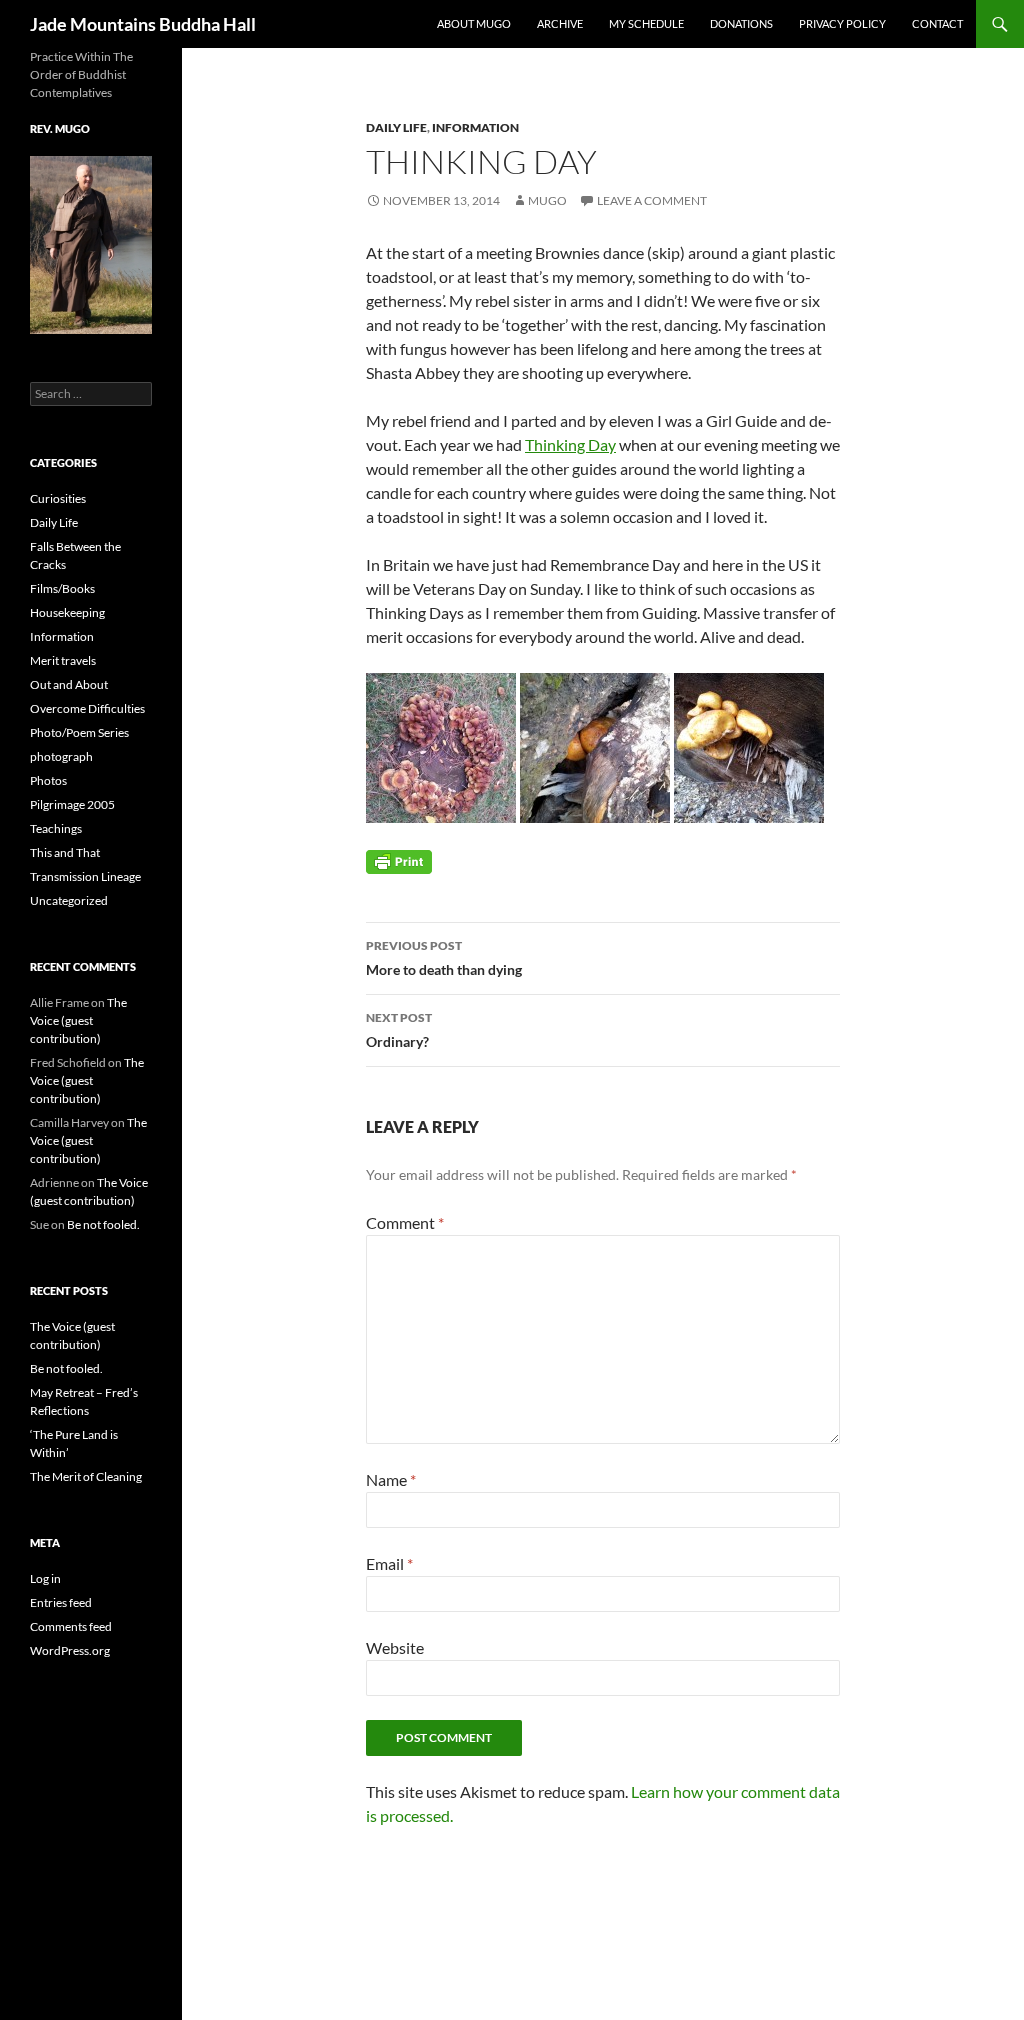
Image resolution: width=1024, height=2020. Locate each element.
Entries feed (61, 1602)
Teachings (56, 828)
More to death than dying (444, 958)
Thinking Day (570, 444)
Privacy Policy (842, 23)
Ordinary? (399, 1030)
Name (391, 1479)
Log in (45, 1578)
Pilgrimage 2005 (72, 804)
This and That (65, 852)
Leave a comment (652, 200)
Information (475, 127)
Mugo (547, 200)
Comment (405, 1222)
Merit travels (63, 660)
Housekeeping (67, 612)
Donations (741, 23)
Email (389, 1563)
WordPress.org (70, 1650)
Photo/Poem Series (79, 732)
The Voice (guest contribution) (78, 1020)
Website (395, 1647)
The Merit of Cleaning (86, 1476)
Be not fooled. (103, 1224)
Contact (937, 23)
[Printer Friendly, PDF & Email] (399, 860)
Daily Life (396, 127)
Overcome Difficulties (87, 708)
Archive (560, 23)
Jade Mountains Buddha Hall (143, 24)
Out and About (69, 684)
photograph (61, 756)
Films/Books (62, 588)
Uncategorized (69, 900)
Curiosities (58, 498)
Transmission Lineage (85, 876)
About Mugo (474, 23)
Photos (48, 780)
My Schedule (646, 23)
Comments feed (71, 1626)
